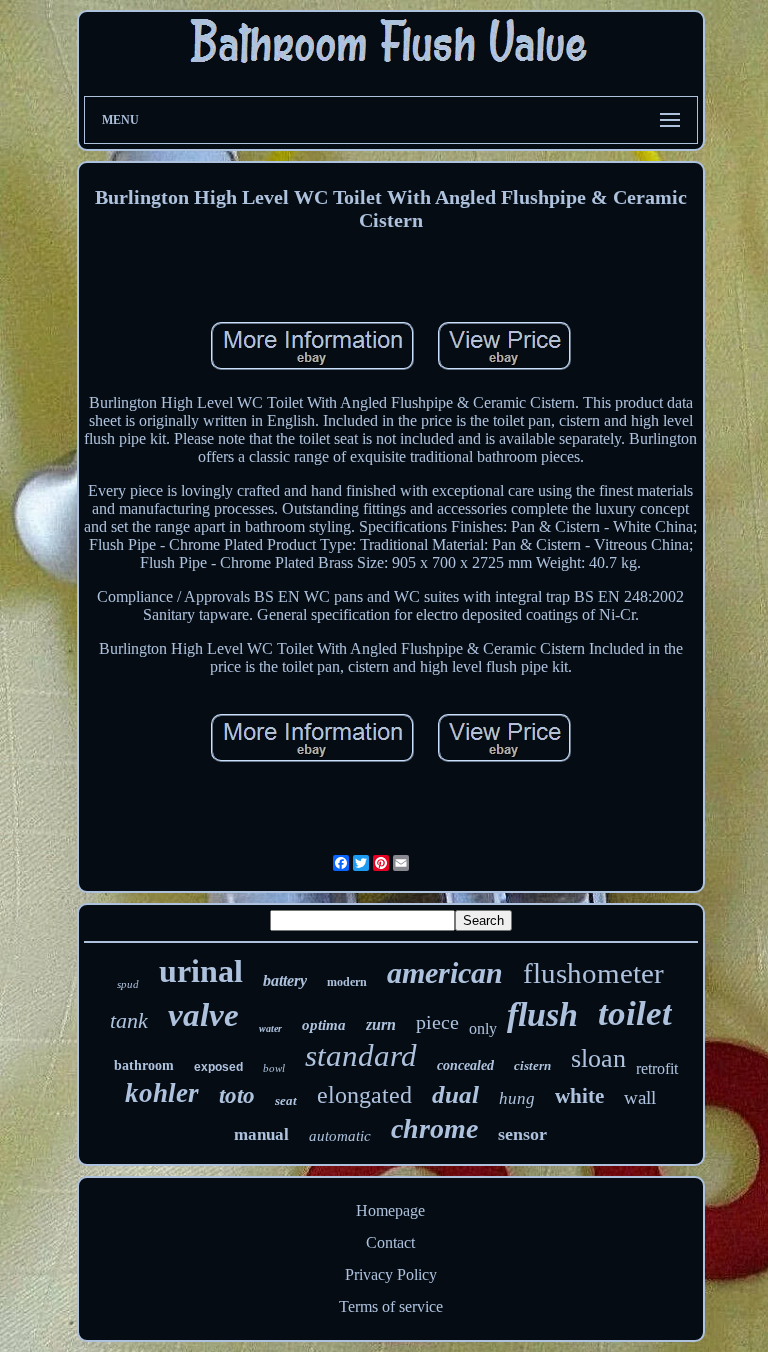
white (579, 1096)
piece (437, 1022)
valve (203, 1015)
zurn (381, 1024)
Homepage (390, 1210)
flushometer (593, 973)
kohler (162, 1093)
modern (347, 982)
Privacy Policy (391, 1274)
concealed (465, 1065)
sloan (598, 1058)
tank (129, 1020)
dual (455, 1094)
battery (285, 980)
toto (237, 1095)
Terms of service (391, 1306)
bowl (274, 1068)
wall (640, 1097)
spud (128, 984)
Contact (390, 1242)
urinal (201, 971)
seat (286, 1100)
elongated (364, 1095)
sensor (522, 1134)
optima (324, 1025)
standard (361, 1055)
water (270, 1028)
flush (542, 1014)
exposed (218, 1067)
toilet (635, 1013)
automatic (340, 1136)
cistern (532, 1065)
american (445, 972)
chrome (434, 1128)
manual (261, 1134)
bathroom (144, 1065)
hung (517, 1098)
